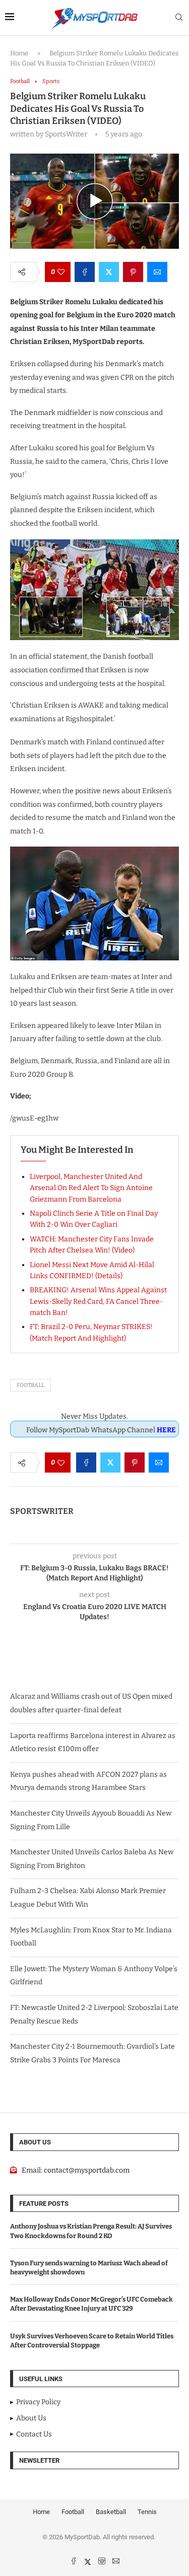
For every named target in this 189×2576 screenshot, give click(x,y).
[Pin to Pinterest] (133, 272)
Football (30, 1385)
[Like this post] (61, 272)
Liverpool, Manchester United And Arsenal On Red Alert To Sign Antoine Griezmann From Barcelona (91, 1188)
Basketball (111, 2512)
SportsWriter (42, 1511)
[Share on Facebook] (85, 272)
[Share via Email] (157, 272)
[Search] (179, 18)
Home (19, 53)
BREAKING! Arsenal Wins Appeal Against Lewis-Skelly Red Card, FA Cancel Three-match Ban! (98, 1301)
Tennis (147, 2512)
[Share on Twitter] (109, 272)
